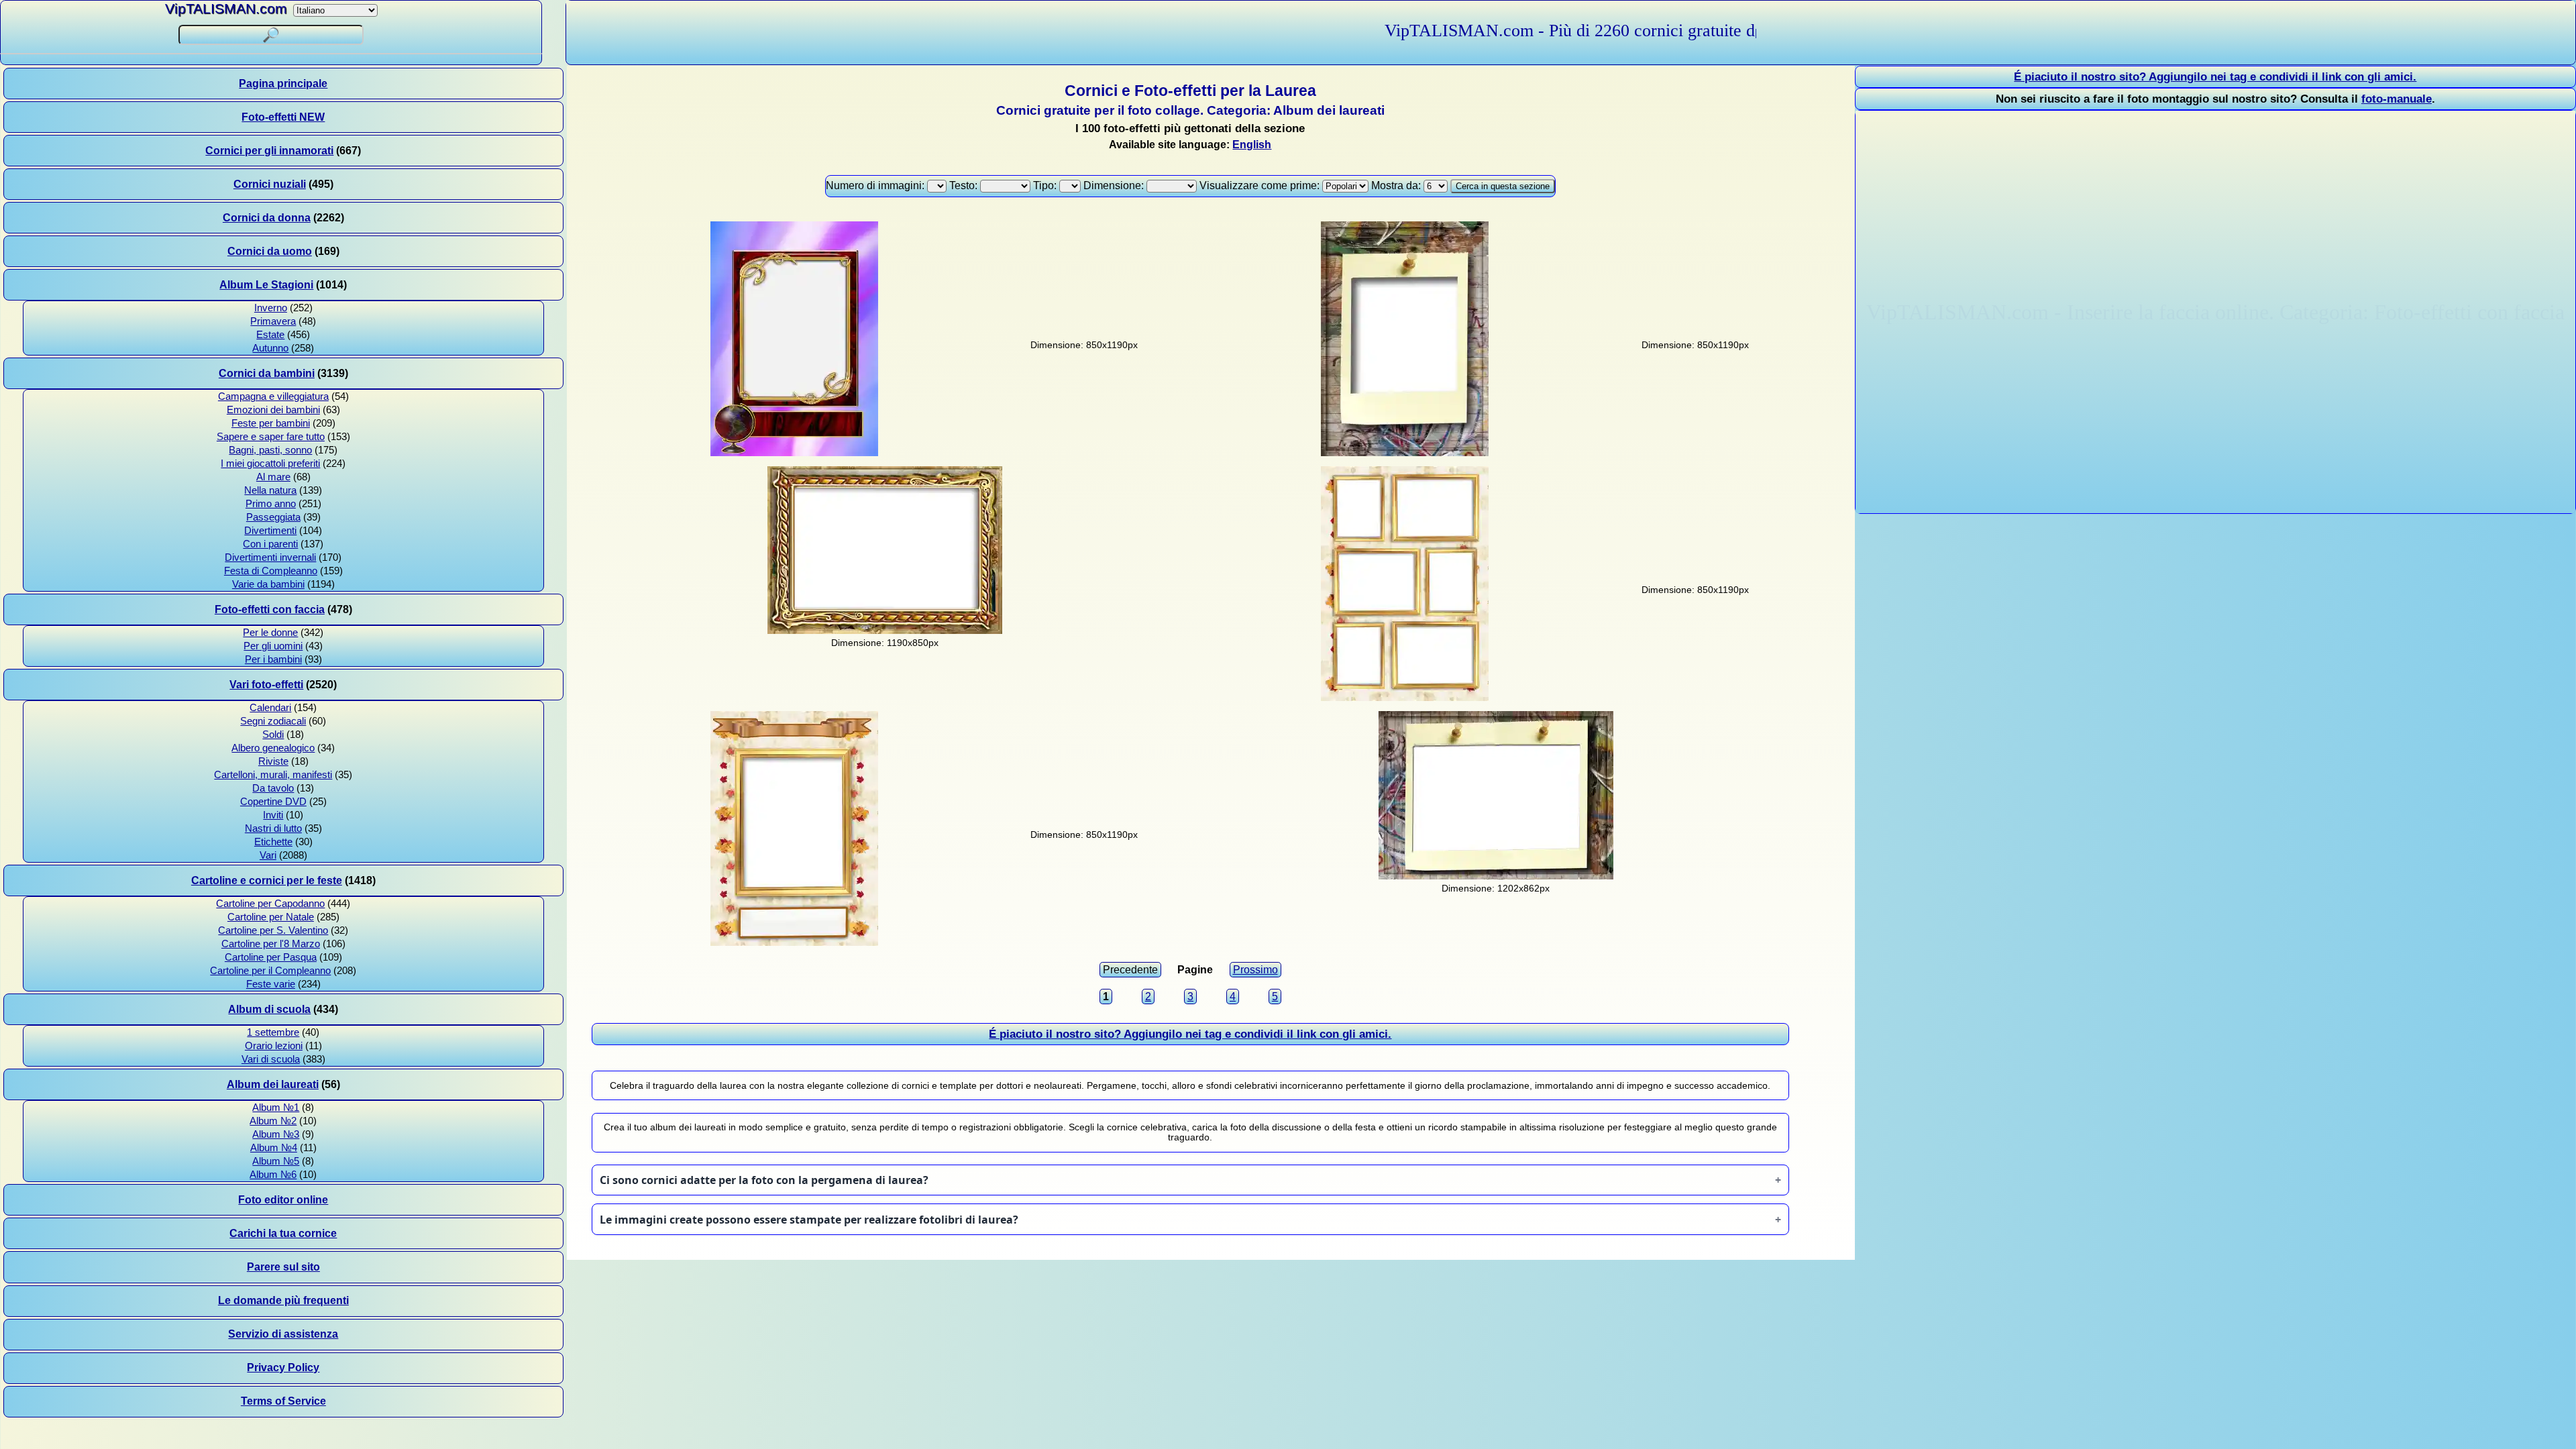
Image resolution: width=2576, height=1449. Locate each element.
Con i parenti (270, 544)
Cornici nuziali (270, 184)
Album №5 (276, 1161)
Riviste (273, 761)
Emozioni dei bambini (273, 410)
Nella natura (270, 490)
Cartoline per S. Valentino (273, 930)
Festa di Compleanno (271, 571)
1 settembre (273, 1032)
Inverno (271, 308)
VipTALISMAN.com (226, 8)
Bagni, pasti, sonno (270, 450)
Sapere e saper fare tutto (271, 437)
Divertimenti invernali (270, 557)
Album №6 (273, 1175)
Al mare (273, 477)
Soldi (273, 735)
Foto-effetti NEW (283, 117)
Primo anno (271, 504)
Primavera (273, 321)
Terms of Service (283, 1401)
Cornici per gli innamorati (269, 151)
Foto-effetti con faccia (270, 609)
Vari (268, 855)
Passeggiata (273, 517)
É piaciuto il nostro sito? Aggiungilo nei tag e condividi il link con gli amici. (1190, 1034)
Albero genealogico (273, 748)
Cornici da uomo (270, 251)
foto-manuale (2397, 99)
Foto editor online (283, 1200)
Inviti (273, 815)
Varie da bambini (268, 584)
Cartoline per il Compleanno (270, 971)
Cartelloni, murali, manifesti (273, 775)
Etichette (273, 842)
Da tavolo (273, 788)
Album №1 (276, 1108)
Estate (270, 335)
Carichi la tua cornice (283, 1233)
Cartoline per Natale (271, 917)
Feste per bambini (271, 423)
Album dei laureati (273, 1084)
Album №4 (274, 1148)
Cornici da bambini (267, 373)
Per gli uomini (273, 646)
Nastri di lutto (273, 828)
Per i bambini (273, 659)
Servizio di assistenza (283, 1334)
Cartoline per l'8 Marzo (271, 944)
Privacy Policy (283, 1367)
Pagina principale (283, 84)
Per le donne (270, 633)
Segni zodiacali (273, 721)
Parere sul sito (283, 1267)
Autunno (270, 348)
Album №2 (273, 1121)
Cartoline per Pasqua (271, 957)
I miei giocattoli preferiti (270, 464)
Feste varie (271, 984)
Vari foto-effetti (266, 685)
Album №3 (276, 1134)
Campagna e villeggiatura (273, 396)
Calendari (270, 708)
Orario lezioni (274, 1046)
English (1252, 145)
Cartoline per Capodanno (270, 904)
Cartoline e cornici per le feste (267, 880)
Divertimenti (270, 531)
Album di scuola (269, 1009)
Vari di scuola (271, 1059)
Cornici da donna (267, 218)
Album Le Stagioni (266, 285)
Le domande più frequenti (283, 1300)
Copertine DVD (273, 802)
